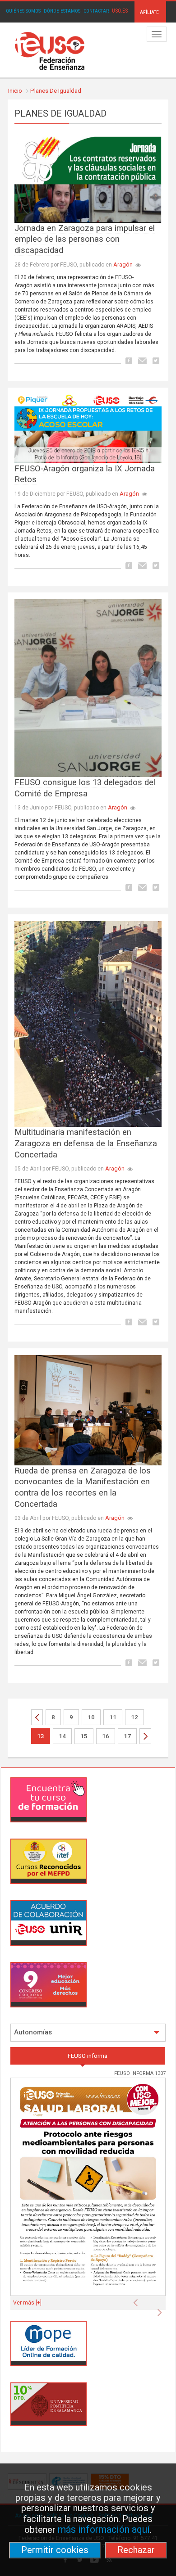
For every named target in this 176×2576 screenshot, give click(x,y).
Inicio (15, 91)
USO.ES (120, 11)
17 (127, 1736)
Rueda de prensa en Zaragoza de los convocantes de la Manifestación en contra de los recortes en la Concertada (83, 1487)
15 (84, 1736)
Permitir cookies (55, 2550)
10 (91, 1717)
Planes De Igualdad (56, 91)
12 (134, 1717)
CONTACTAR (96, 11)
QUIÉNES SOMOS (23, 11)
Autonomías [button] (33, 2032)
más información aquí (104, 2529)
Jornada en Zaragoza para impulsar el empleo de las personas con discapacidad (85, 239)
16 (106, 1736)
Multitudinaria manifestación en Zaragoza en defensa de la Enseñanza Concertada (86, 1143)
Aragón (123, 264)
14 (62, 1736)
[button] (138, 2300)
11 (113, 1717)
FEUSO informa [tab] (88, 2056)
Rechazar (136, 2550)
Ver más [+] (27, 2303)
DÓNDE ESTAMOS (62, 11)
